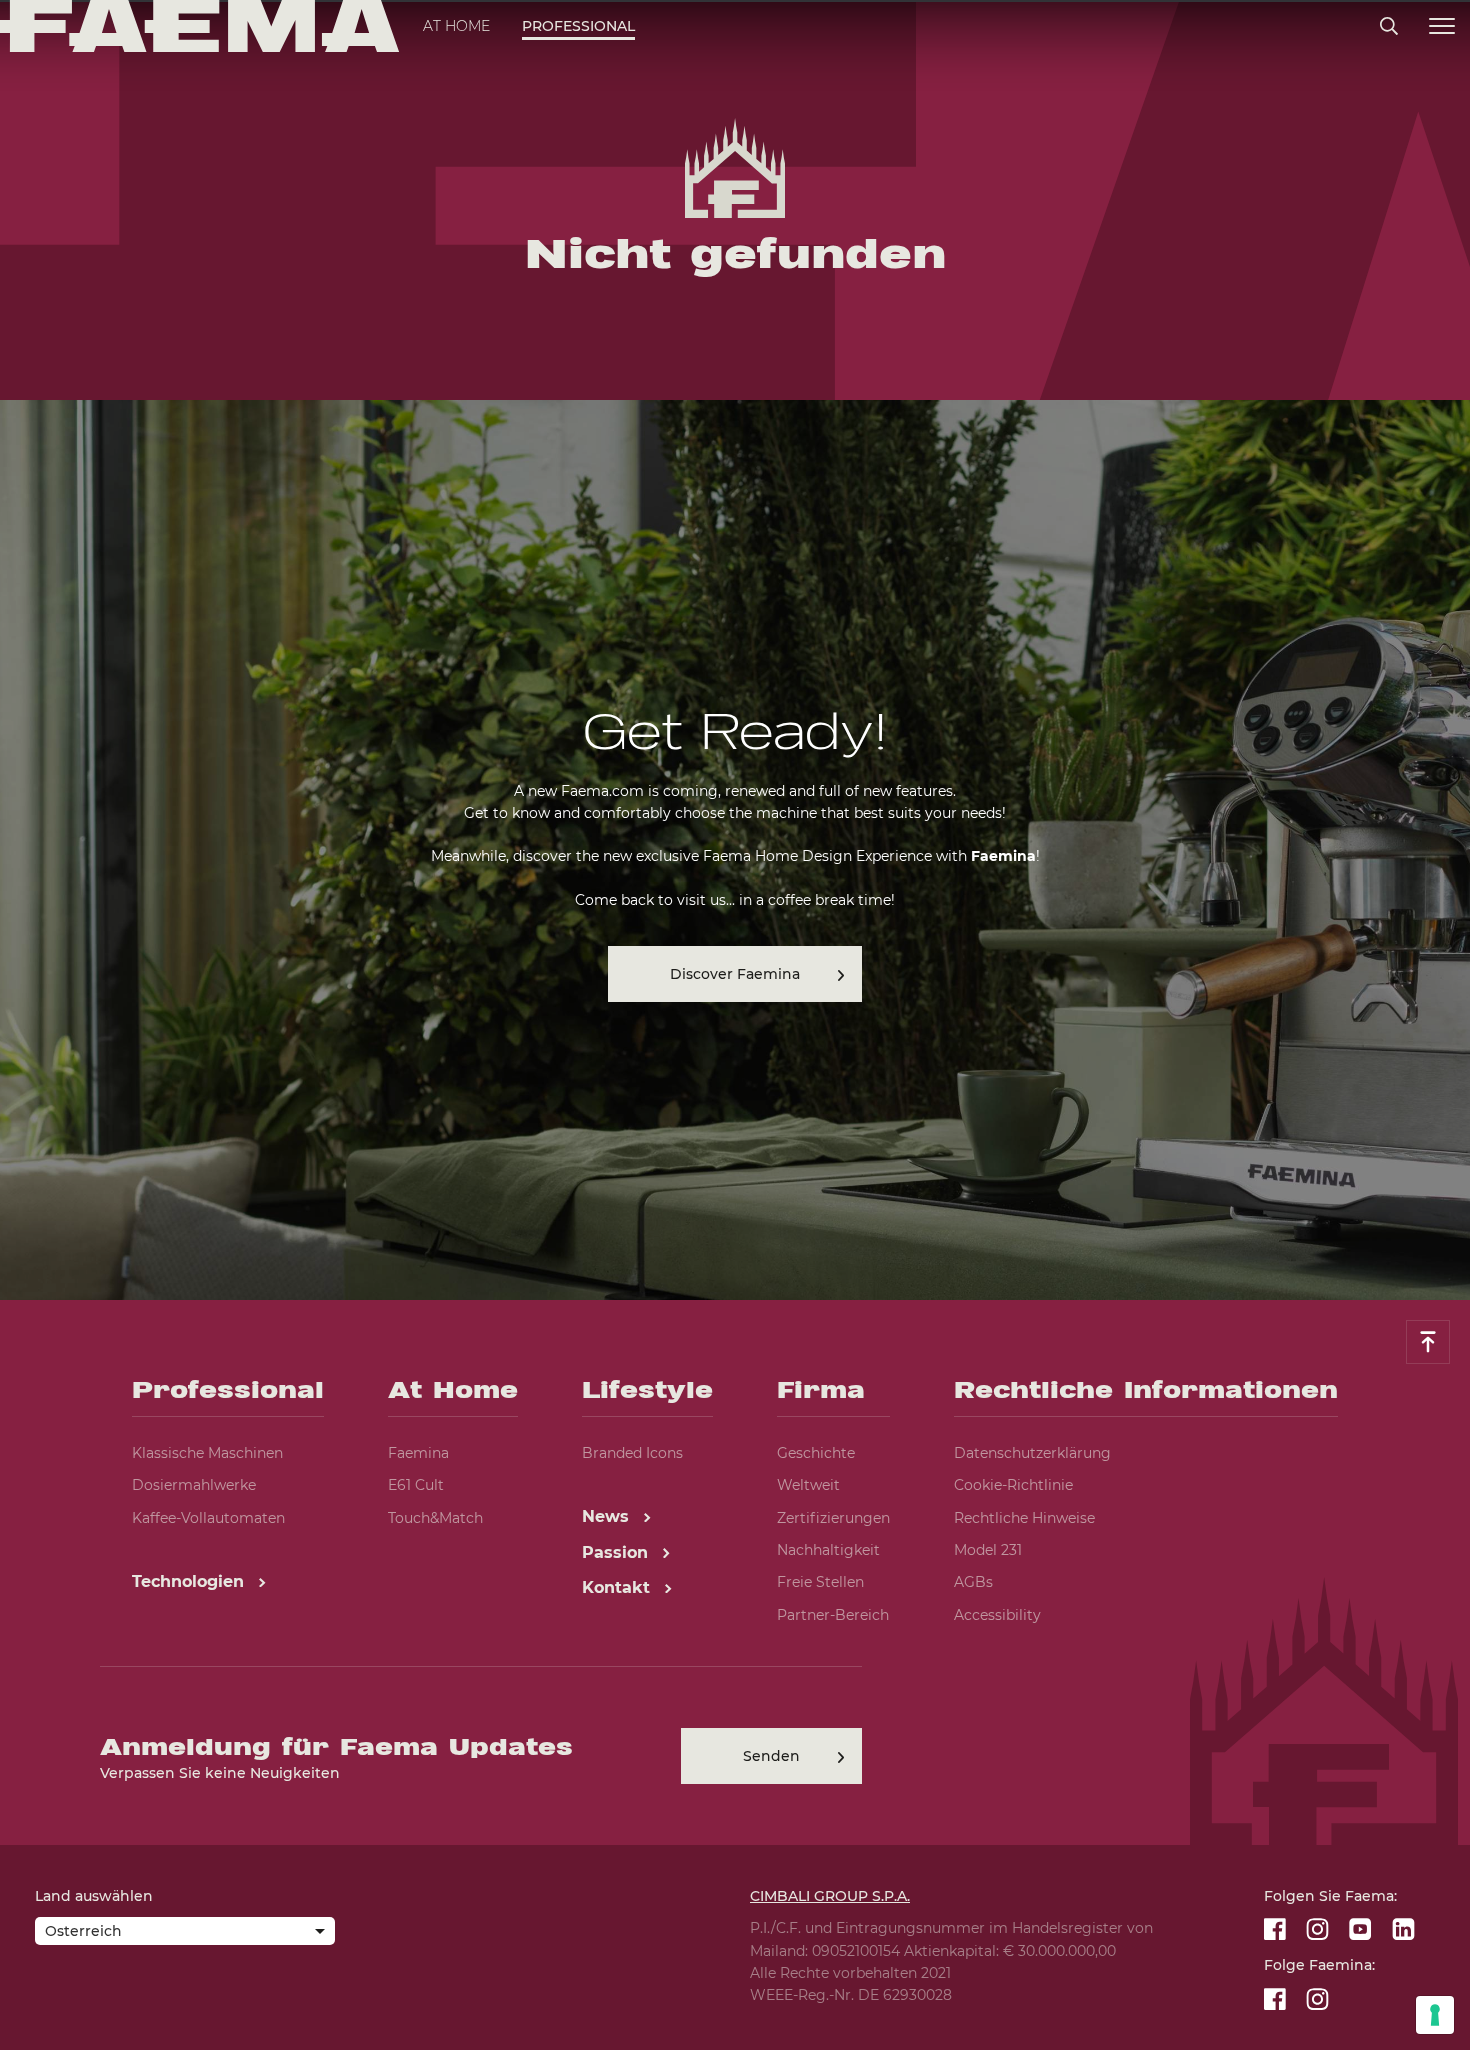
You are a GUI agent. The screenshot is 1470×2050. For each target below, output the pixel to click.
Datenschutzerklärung (1032, 1453)
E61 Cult (416, 1485)
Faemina (418, 1453)
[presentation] (735, 1025)
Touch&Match (435, 1518)
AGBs (973, 1582)
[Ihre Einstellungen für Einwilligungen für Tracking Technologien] (1435, 2015)
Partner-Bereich (833, 1615)
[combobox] (185, 1933)
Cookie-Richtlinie (1013, 1485)
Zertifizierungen (833, 1518)
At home (456, 26)
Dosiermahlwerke (194, 1485)
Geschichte (816, 1453)
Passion (617, 1552)
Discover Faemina (735, 974)
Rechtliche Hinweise (1024, 1518)
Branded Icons (632, 1453)
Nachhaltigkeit (828, 1550)
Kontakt (618, 1587)
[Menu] (1442, 26)
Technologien (190, 1581)
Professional (578, 26)
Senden (771, 1756)
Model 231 (988, 1550)
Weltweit (808, 1485)
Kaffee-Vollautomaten (208, 1518)
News (608, 1516)
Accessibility (997, 1615)
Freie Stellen (820, 1582)
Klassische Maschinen (207, 1453)
